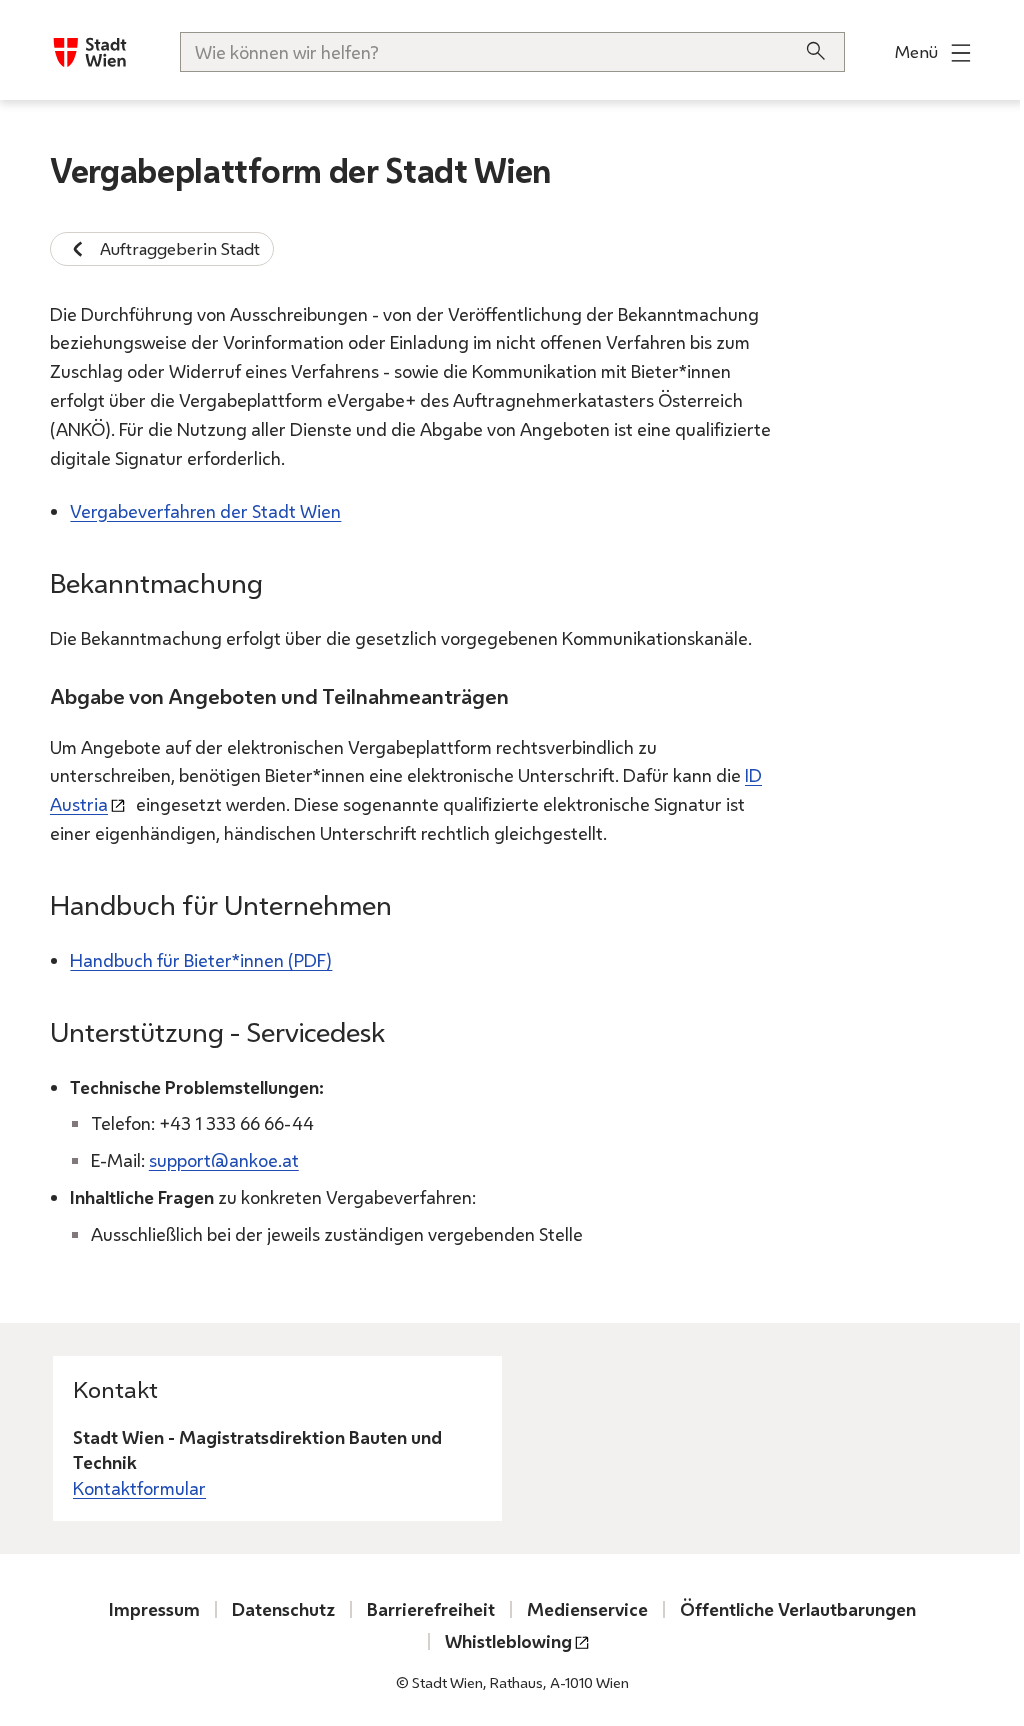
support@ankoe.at (224, 1160)
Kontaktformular (139, 1488)
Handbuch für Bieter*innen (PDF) (201, 960)
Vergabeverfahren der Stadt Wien (205, 511)
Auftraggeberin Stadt (180, 248)
